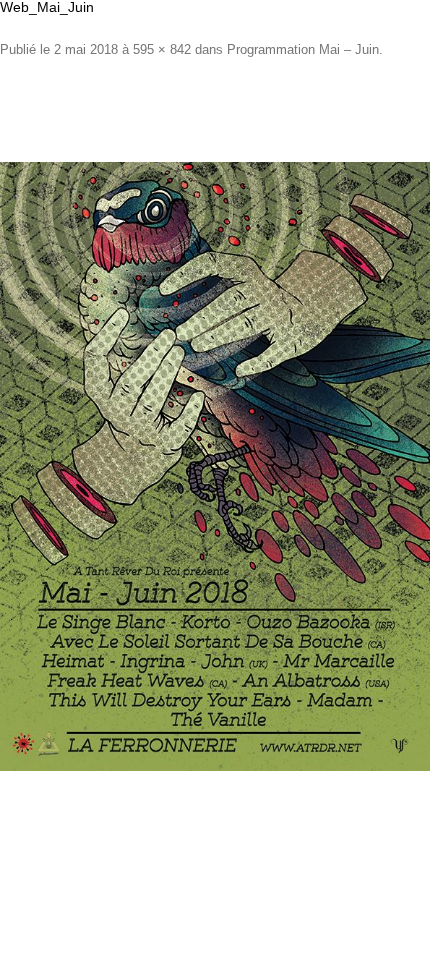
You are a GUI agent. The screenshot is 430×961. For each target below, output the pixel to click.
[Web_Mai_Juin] (215, 466)
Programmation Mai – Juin (303, 49)
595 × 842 (162, 49)
